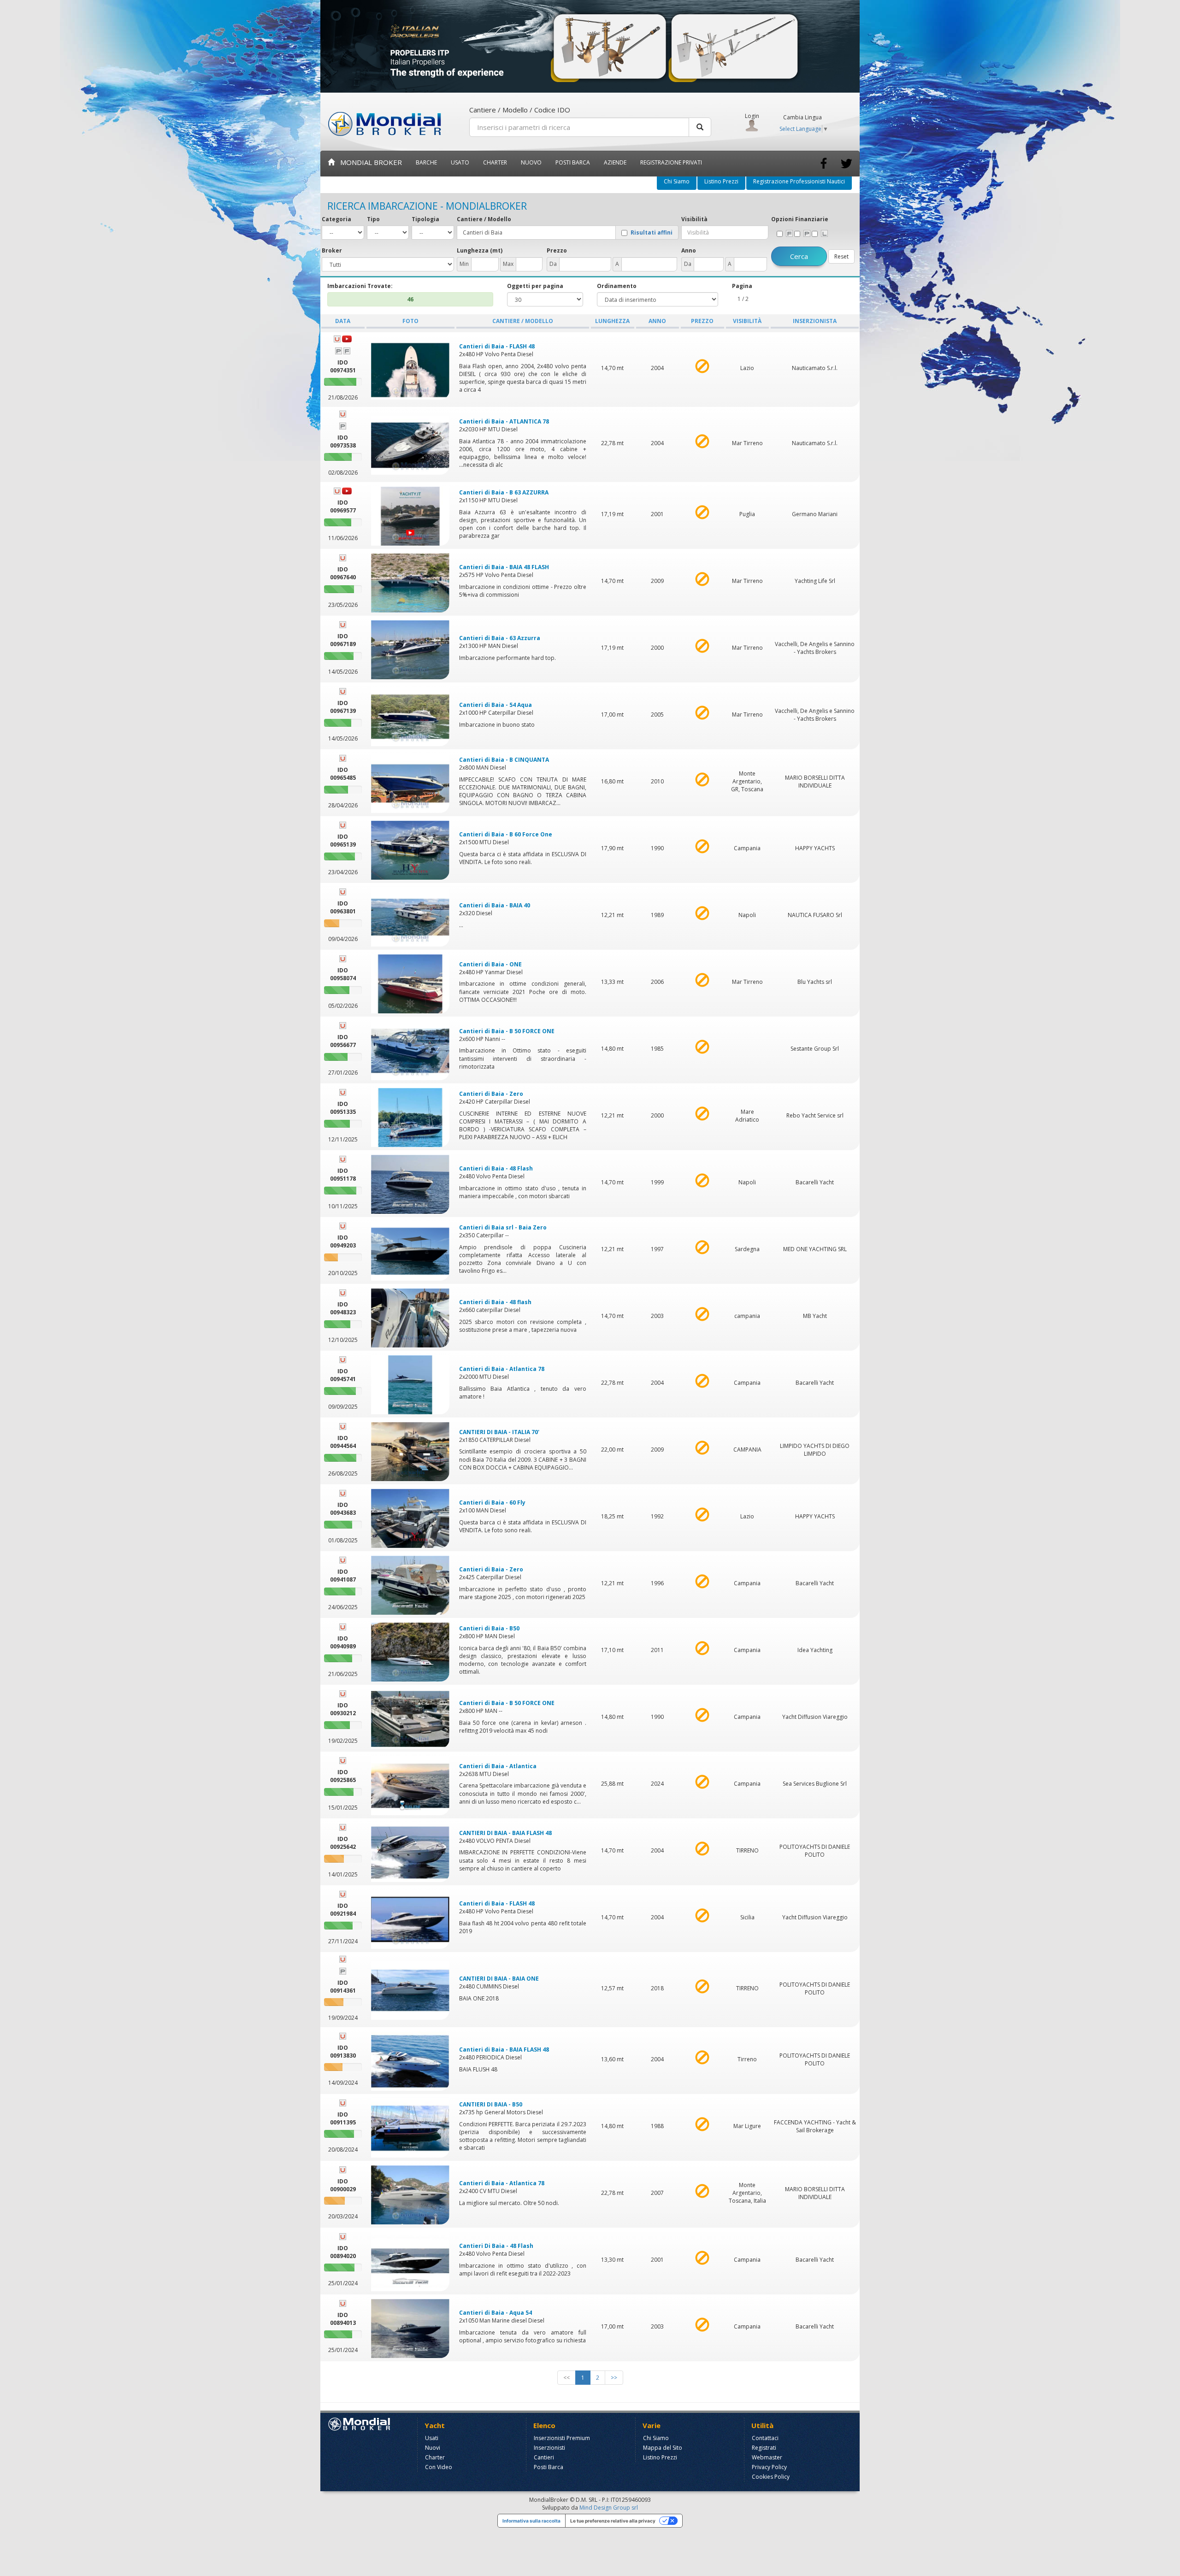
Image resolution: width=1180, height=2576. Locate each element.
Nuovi (433, 2448)
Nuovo (531, 162)
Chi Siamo (677, 181)
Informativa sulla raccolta (531, 2521)
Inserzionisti (549, 2448)
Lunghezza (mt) (480, 250)
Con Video (439, 2467)
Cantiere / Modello (484, 219)
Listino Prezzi (721, 181)
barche (426, 162)
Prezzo (557, 250)
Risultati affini (652, 233)
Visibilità (694, 219)
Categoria (336, 219)
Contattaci (765, 2438)
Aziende (615, 162)
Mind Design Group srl (609, 2508)
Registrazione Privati (671, 162)
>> (614, 2378)
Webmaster (767, 2457)
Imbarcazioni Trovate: (360, 286)
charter (495, 162)
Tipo (373, 219)
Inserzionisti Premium (562, 2438)
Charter (435, 2457)
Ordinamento (617, 286)
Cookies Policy (771, 2477)
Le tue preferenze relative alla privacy (613, 2521)
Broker (332, 250)
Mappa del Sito (663, 2448)
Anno (689, 250)
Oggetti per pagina (535, 286)
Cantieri (544, 2457)
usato (460, 162)
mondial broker (368, 162)
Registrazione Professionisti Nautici (799, 181)
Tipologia (425, 219)
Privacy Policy (769, 2467)
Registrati (764, 2448)
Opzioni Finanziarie (800, 219)
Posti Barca (573, 162)
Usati (432, 2438)
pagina (742, 286)
